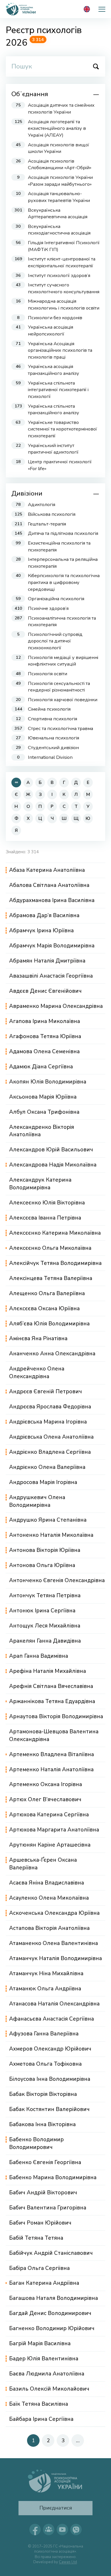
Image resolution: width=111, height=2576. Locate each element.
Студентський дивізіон (53, 748)
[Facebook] (35, 2530)
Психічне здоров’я (48, 608)
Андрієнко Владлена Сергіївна (50, 1452)
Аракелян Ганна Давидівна (45, 1641)
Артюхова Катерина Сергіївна (49, 1815)
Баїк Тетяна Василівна (39, 2404)
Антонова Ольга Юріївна (42, 1565)
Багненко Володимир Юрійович (52, 2328)
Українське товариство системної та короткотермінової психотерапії (62, 429)
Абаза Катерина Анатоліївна (47, 870)
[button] (102, 9)
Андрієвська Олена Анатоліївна (51, 1437)
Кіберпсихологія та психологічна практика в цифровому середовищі (64, 582)
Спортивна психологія (53, 719)
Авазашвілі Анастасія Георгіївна (51, 976)
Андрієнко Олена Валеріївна (47, 1467)
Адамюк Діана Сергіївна (41, 1067)
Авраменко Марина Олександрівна (56, 1006)
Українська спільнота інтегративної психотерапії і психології (58, 390)
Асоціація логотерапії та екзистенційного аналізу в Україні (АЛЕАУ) (57, 128)
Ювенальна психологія (54, 738)
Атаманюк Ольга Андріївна (45, 1989)
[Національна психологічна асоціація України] (21, 9)
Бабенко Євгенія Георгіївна (45, 2162)
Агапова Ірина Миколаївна (45, 1021)
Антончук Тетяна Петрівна (45, 1596)
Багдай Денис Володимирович (50, 2313)
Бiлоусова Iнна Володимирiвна (50, 2079)
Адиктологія (42, 505)
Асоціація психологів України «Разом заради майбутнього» (60, 181)
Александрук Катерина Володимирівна (40, 1184)
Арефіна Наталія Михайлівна (48, 1671)
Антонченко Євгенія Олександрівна (57, 1580)
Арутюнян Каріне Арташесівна (50, 1845)
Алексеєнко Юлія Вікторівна (47, 1203)
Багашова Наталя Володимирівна (54, 2298)
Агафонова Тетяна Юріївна (45, 1036)
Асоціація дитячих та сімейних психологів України (61, 109)
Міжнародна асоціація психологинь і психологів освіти (64, 305)
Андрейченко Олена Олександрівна (37, 1373)
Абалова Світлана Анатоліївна (49, 885)
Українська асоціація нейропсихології (51, 330)
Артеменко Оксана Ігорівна (46, 1784)
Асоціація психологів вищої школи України (58, 148)
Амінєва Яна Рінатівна (38, 1338)
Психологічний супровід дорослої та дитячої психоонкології (55, 641)
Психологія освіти (48, 674)
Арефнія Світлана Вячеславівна (51, 1686)
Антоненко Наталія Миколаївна (51, 1535)
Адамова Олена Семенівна (44, 1052)
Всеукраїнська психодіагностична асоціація (59, 230)
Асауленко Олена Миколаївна (49, 1898)
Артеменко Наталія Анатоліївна (51, 1770)
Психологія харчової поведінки (63, 700)
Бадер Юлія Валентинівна (44, 2359)
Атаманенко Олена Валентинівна (54, 1943)
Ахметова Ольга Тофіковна (45, 2064)
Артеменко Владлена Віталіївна (52, 1754)
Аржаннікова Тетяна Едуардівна (52, 1701)
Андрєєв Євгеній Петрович (46, 1392)
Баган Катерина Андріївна (44, 2283)
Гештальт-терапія (47, 524)
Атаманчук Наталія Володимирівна (55, 1958)
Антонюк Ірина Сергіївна (42, 1611)
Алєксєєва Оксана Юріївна (44, 1309)
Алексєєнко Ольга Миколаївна (50, 1248)
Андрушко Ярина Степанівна (48, 1520)
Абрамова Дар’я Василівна (44, 915)
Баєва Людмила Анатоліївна (47, 2374)
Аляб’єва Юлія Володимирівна (49, 1324)
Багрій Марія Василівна (40, 2344)
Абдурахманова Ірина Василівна (52, 900)
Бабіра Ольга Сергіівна (39, 2268)
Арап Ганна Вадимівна (39, 1656)
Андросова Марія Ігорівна (43, 1482)
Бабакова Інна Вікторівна (42, 2124)
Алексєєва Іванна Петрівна (45, 1218)
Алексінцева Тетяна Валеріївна (51, 1278)
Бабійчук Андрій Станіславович (51, 2253)
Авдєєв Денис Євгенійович (45, 991)
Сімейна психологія (49, 709)
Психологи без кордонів (55, 318)
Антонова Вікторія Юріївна (45, 1550)
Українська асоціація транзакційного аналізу (54, 370)
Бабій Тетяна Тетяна (36, 2238)
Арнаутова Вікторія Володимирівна (56, 1716)
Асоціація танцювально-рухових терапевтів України (59, 197)
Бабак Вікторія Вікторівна (43, 2094)
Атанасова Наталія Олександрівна (54, 2004)
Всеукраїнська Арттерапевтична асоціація (58, 214)
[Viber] (76, 2530)
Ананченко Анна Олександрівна (52, 1354)
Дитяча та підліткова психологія (63, 533)
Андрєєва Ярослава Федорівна (50, 1407)
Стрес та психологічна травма (60, 728)
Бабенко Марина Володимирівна (53, 2177)
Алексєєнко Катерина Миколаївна (55, 1233)
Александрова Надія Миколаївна (53, 1165)
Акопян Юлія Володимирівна (48, 1082)
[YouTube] (62, 2530)
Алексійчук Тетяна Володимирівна (55, 1263)
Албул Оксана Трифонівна (44, 1112)
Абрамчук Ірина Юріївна (41, 931)
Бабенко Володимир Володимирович (36, 2143)
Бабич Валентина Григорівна (48, 2208)
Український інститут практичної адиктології (53, 449)
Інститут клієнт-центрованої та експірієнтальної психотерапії (62, 262)
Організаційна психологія (56, 599)
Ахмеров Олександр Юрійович (50, 2049)
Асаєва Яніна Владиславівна (47, 1883)
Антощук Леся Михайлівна (45, 1626)
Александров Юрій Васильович (51, 1150)
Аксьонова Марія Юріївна (43, 1097)
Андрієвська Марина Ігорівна (48, 1422)
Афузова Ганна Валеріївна (44, 2034)
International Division (50, 757)
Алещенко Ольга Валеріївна (47, 1293)
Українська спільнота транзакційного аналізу (54, 410)
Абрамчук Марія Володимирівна (52, 946)
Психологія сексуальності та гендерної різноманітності (59, 687)
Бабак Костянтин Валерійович (49, 2109)
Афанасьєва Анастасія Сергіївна (52, 2019)
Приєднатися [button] (56, 2508)
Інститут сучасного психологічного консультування (64, 288)
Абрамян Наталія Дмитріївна (47, 961)
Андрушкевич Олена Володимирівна (37, 1501)
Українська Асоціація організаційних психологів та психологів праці (60, 350)
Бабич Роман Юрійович (40, 2223)
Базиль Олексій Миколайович (49, 2389)
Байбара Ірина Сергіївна (41, 2419)
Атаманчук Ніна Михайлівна (46, 1974)
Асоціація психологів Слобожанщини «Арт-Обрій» (60, 164)
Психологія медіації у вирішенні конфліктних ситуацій (63, 661)
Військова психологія (52, 514)
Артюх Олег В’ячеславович (45, 1799)
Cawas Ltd (68, 2562)
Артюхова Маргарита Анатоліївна (54, 1830)
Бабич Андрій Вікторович (43, 2193)
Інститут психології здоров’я (59, 275)
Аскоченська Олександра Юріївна (54, 1913)
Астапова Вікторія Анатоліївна (49, 1928)
